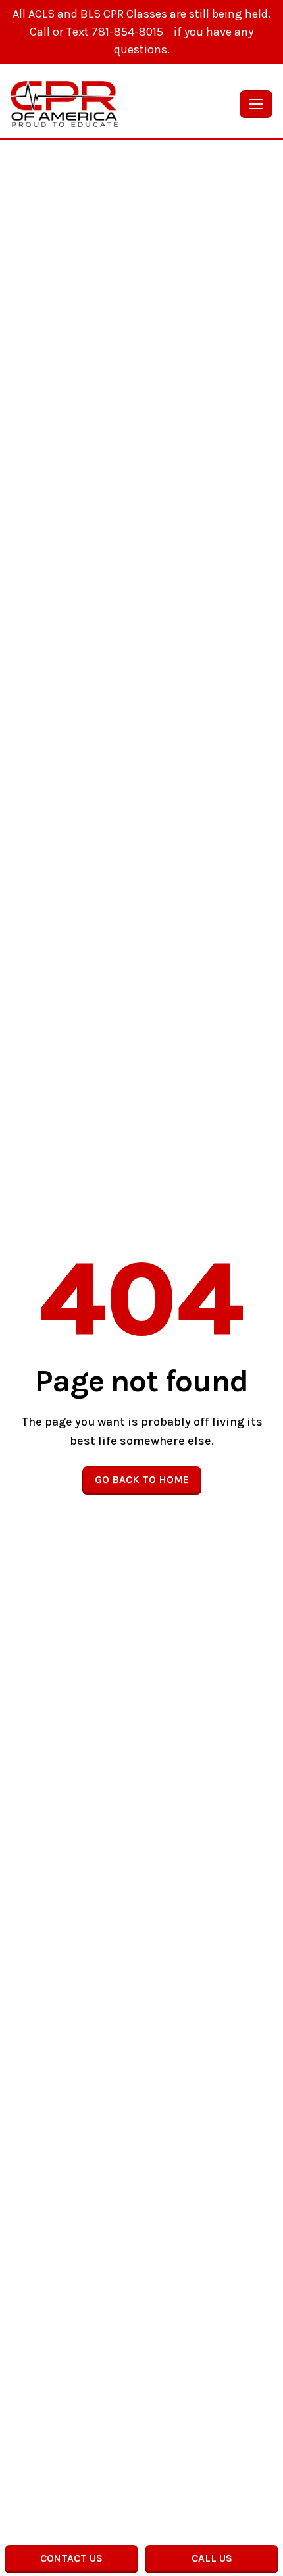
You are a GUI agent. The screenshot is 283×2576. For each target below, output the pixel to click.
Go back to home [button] (142, 1479)
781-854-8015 (129, 32)
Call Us (212, 2558)
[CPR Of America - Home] (122, 104)
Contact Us (71, 2558)
